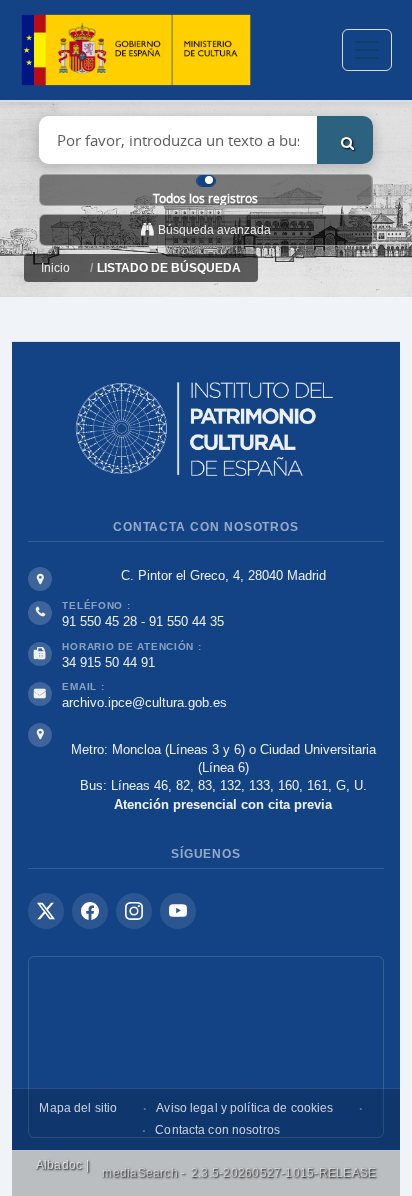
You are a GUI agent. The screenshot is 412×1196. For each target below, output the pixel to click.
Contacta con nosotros (217, 1130)
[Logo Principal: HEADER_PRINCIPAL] (136, 50)
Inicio (55, 268)
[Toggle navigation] (367, 50)
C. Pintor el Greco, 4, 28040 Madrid (223, 575)
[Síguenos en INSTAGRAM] (134, 911)
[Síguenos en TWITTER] (46, 911)
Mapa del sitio (78, 1108)
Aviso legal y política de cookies (244, 1108)
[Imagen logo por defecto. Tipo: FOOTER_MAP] (206, 1047)
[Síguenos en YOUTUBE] (178, 911)
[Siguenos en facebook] (90, 911)
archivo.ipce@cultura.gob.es (144, 702)
